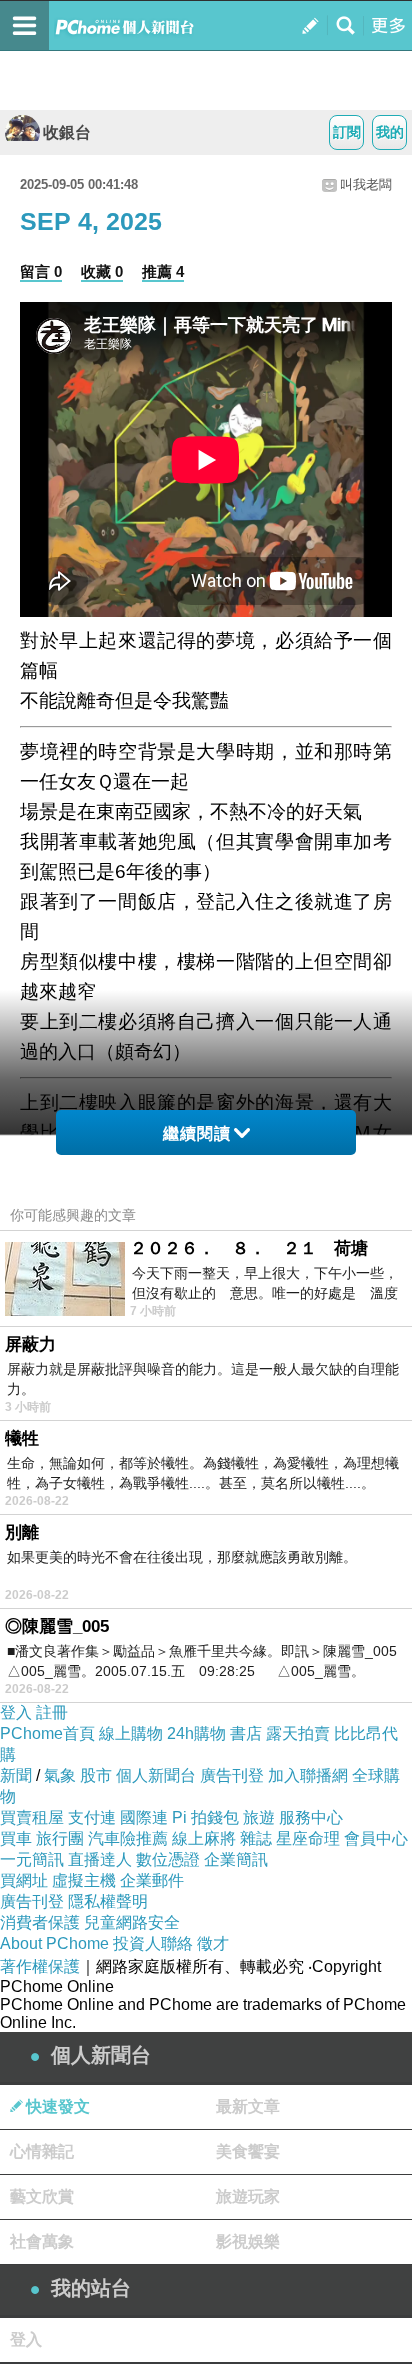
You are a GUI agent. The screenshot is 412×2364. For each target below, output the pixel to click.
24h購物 (196, 1733)
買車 (16, 1838)
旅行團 (60, 1838)
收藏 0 (102, 271)
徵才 (213, 1943)
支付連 (92, 1817)
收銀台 (67, 132)
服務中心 (311, 1817)
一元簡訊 (32, 1859)
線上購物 (131, 1733)
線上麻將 (204, 1838)
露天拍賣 (298, 1733)
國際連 (144, 1817)
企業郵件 (152, 1880)
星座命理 (308, 1838)
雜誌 (256, 1838)
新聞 (16, 1775)
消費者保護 (40, 1922)
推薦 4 (163, 271)
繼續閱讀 (197, 1133)
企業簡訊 (236, 1859)
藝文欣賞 (42, 2196)
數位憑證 (168, 1859)
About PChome (54, 1943)
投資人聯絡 (153, 1943)
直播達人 (100, 1859)
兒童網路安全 (132, 1922)
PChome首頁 (47, 1733)
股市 (96, 1775)
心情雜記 (42, 2151)
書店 (246, 1733)
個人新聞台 (156, 1775)
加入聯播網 (308, 1775)
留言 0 (41, 271)
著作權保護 (40, 1966)
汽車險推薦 (128, 1838)
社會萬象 (42, 2241)
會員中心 (376, 1838)
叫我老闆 (366, 184)
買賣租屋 (32, 1817)
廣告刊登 (232, 1775)
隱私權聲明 (108, 1901)
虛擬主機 (84, 1880)
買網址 (24, 1880)
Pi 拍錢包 (205, 1817)
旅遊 (259, 1817)
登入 (16, 1712)
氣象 (60, 1775)
